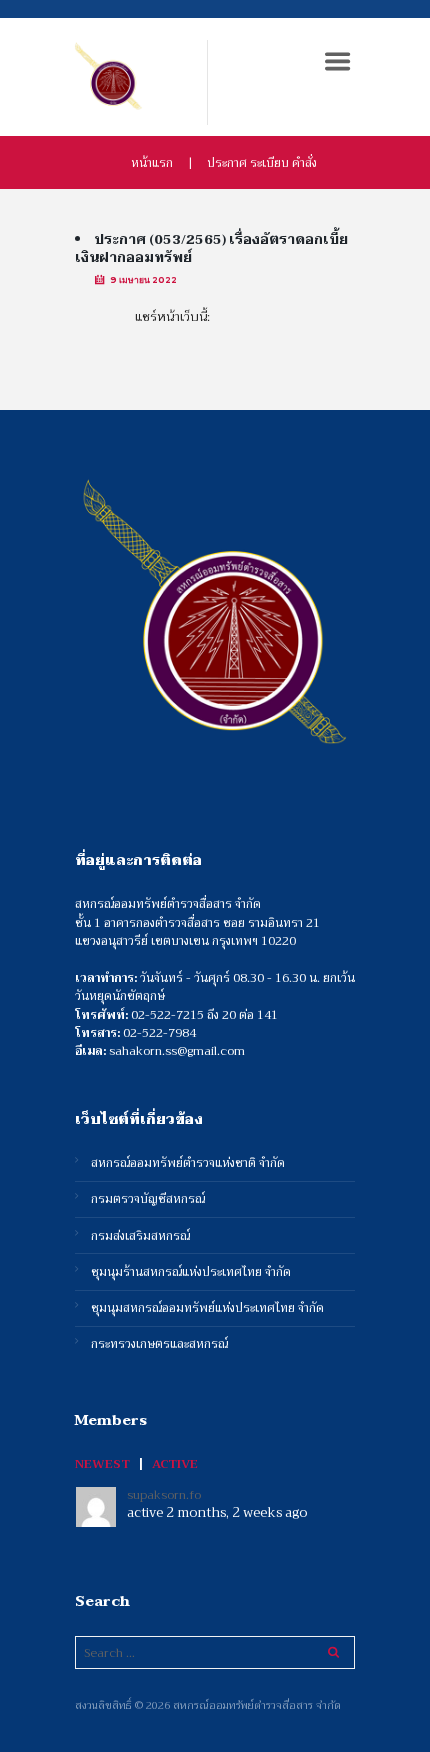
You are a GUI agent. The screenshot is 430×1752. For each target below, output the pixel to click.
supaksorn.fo (164, 1495)
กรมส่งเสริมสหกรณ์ (140, 1236)
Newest (102, 1464)
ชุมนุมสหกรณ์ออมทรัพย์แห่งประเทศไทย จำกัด (207, 1308)
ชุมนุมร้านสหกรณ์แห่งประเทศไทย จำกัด (191, 1272)
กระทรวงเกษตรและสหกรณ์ (159, 1344)
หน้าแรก (152, 163)
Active (175, 1464)
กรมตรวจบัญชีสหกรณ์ (148, 1199)
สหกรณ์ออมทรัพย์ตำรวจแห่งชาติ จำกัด (188, 1163)
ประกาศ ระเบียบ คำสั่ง (262, 163)
